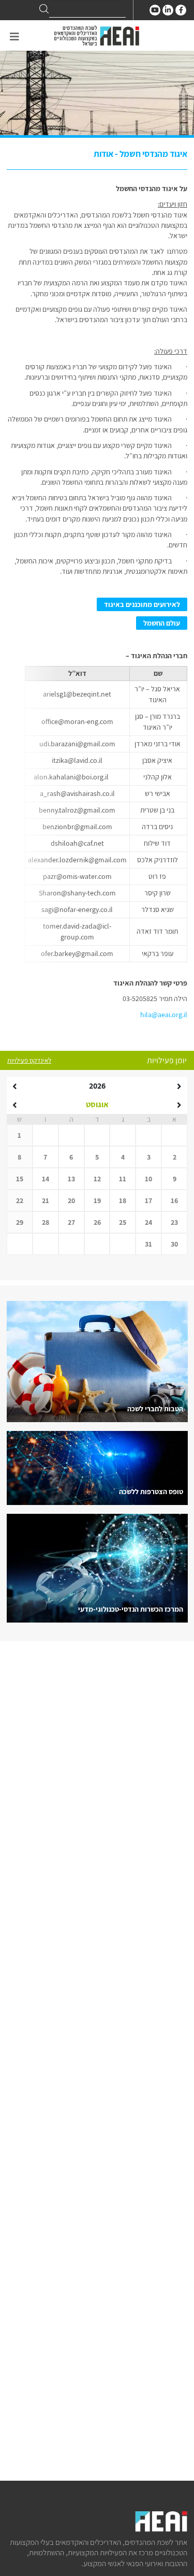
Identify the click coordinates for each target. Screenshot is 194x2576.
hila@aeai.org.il (164, 1015)
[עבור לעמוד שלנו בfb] (181, 10)
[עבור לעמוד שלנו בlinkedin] (168, 10)
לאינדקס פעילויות (29, 1060)
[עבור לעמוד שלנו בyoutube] (155, 10)
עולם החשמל (162, 623)
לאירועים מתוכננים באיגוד (142, 604)
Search (44, 9)
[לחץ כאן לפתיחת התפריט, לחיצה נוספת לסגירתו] (14, 37)
